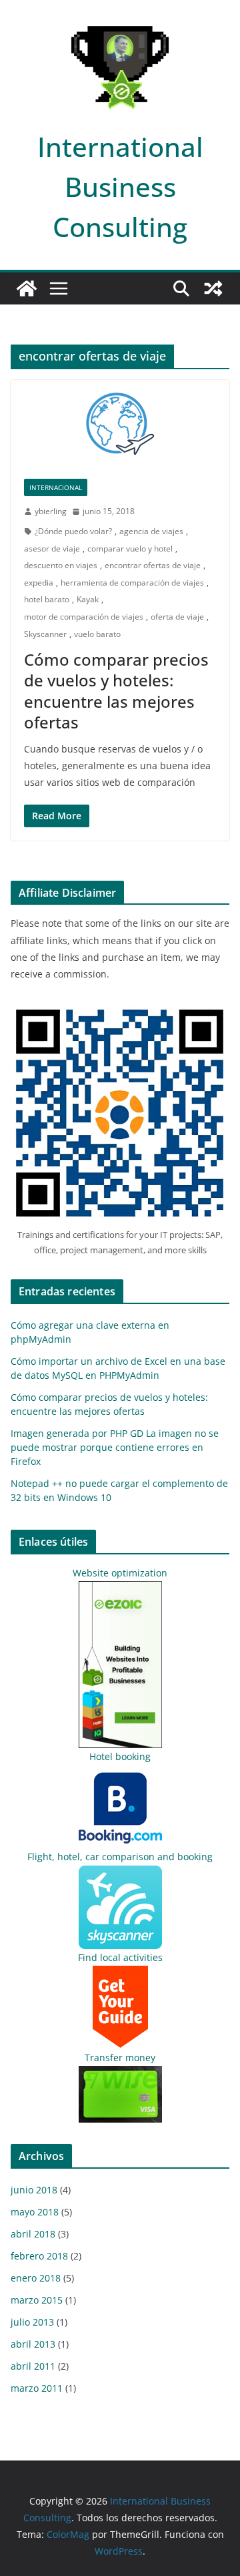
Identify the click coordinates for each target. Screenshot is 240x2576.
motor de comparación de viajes (84, 617)
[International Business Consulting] (27, 288)
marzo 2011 (37, 2388)
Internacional (56, 487)
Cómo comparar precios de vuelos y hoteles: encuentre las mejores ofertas (116, 691)
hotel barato (47, 599)
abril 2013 (33, 2344)
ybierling (51, 511)
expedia (39, 583)
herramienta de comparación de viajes (132, 583)
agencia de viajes (151, 531)
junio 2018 (34, 2190)
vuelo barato (97, 634)
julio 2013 (32, 2322)
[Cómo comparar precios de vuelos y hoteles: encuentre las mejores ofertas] (120, 423)
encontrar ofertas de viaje (153, 565)
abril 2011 (33, 2366)
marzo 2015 (37, 2300)
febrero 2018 (39, 2256)
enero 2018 (36, 2278)
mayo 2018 (35, 2212)
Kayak (88, 599)
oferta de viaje (177, 617)
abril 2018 (33, 2234)
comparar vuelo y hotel (130, 549)
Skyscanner (45, 634)
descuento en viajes (61, 565)
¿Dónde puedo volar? (73, 531)
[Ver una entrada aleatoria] (213, 288)
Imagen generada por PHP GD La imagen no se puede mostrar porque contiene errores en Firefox (115, 1447)
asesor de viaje (52, 549)
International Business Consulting (120, 187)
